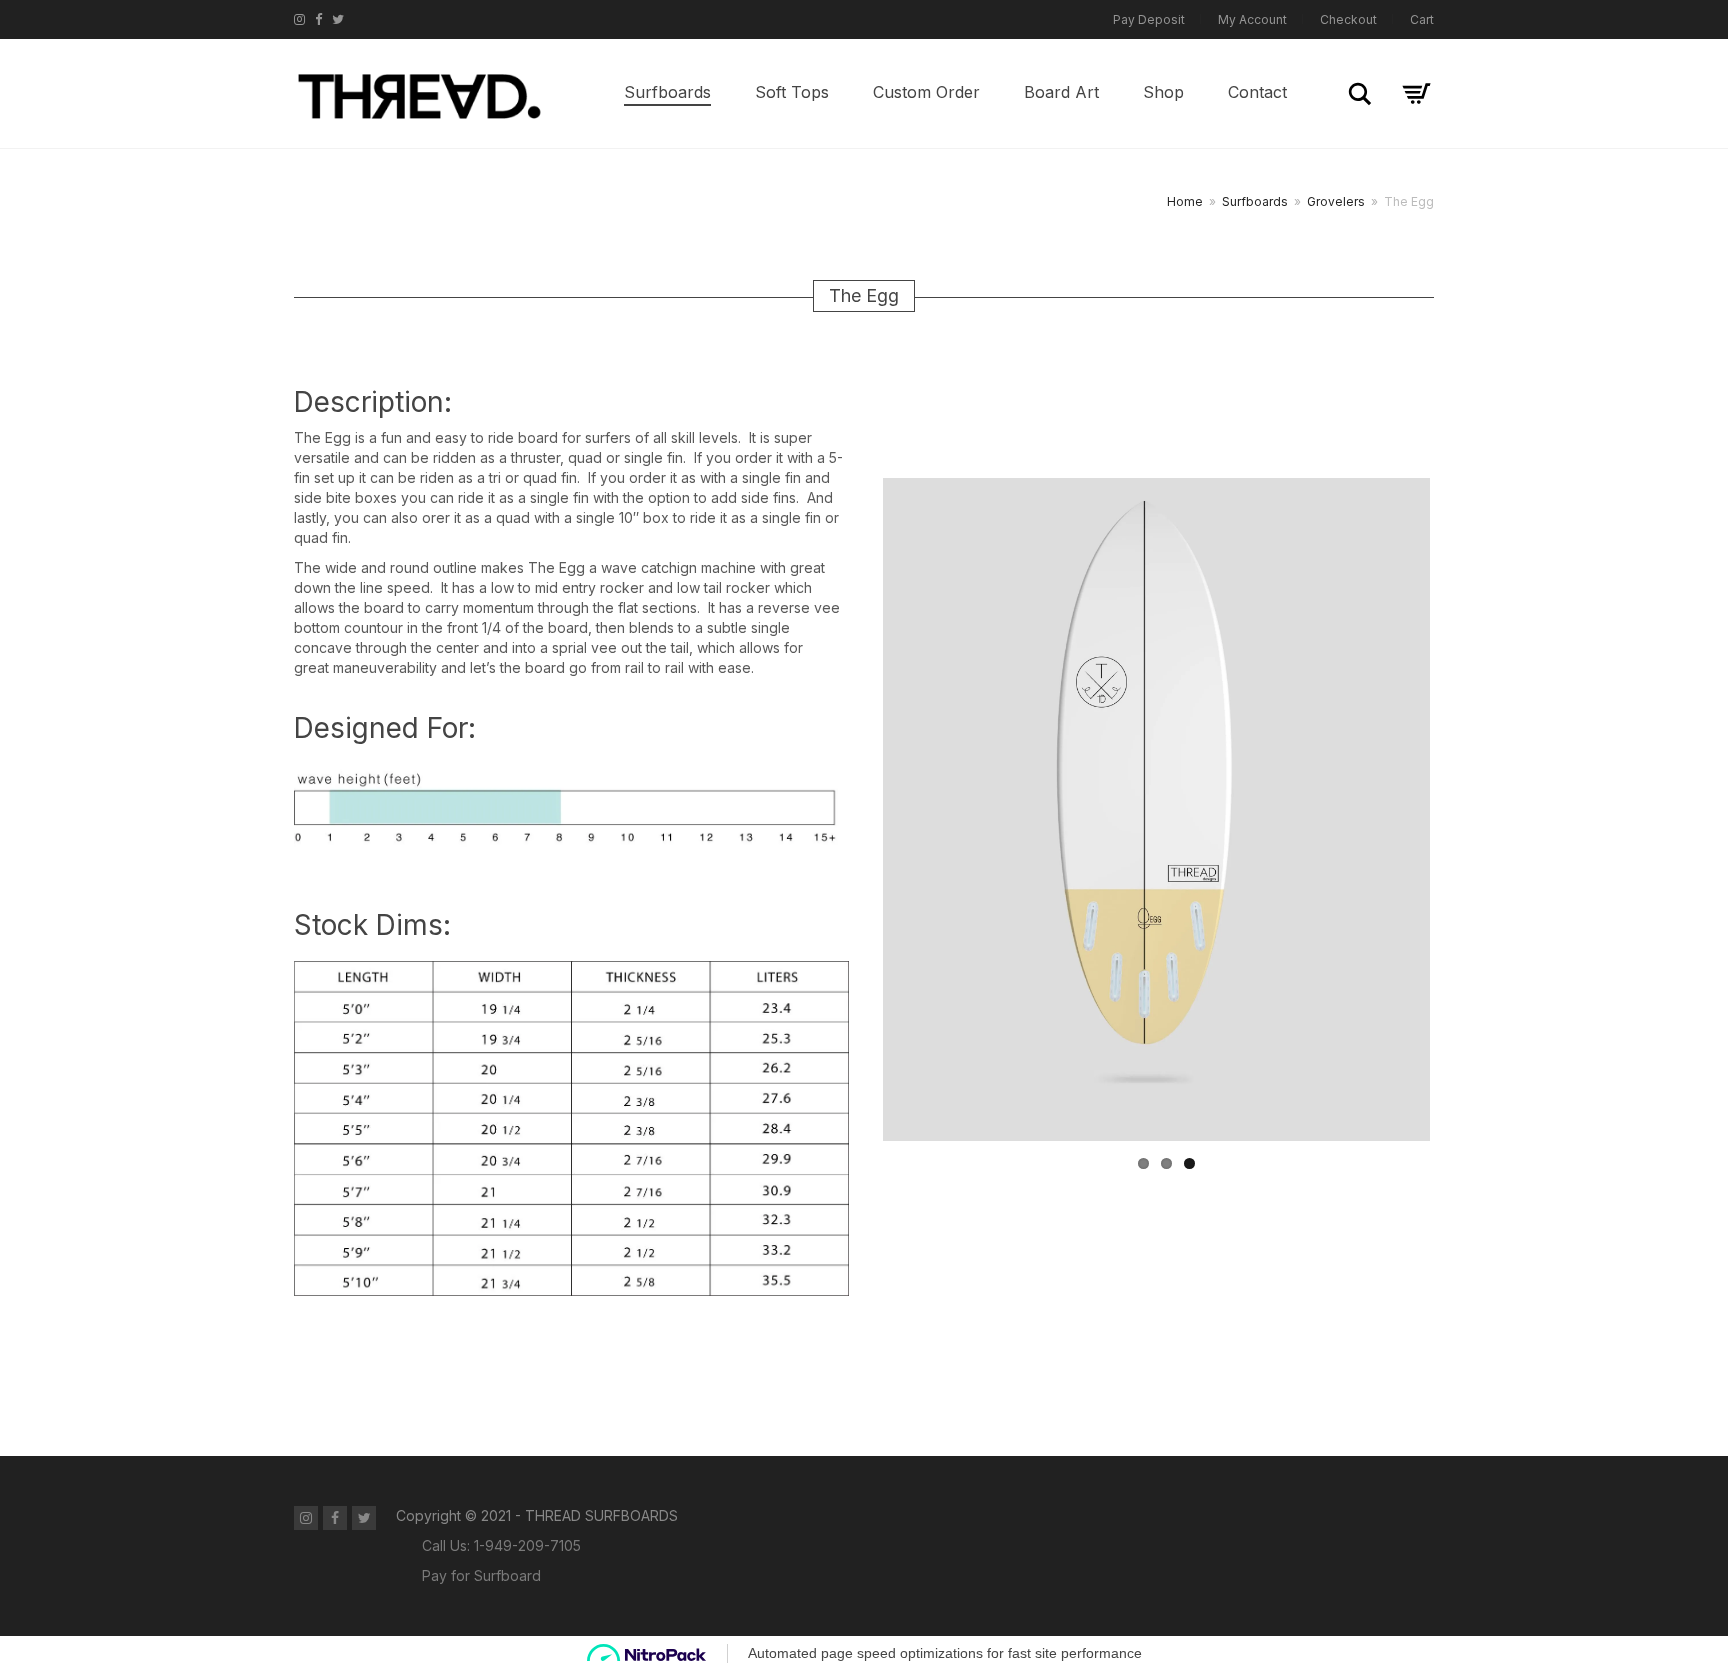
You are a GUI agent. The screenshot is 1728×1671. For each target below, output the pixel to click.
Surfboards (667, 92)
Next (1460, 809)
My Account (1252, 19)
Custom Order (926, 92)
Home (1185, 201)
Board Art (1061, 92)
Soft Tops (792, 92)
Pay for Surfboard (481, 1575)
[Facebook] (318, 19)
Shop (1163, 92)
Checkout (1348, 19)
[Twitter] (338, 19)
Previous (853, 809)
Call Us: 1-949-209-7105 (501, 1545)
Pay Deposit (1149, 19)
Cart (1422, 19)
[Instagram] (299, 19)
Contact (1257, 92)
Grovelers (1336, 201)
